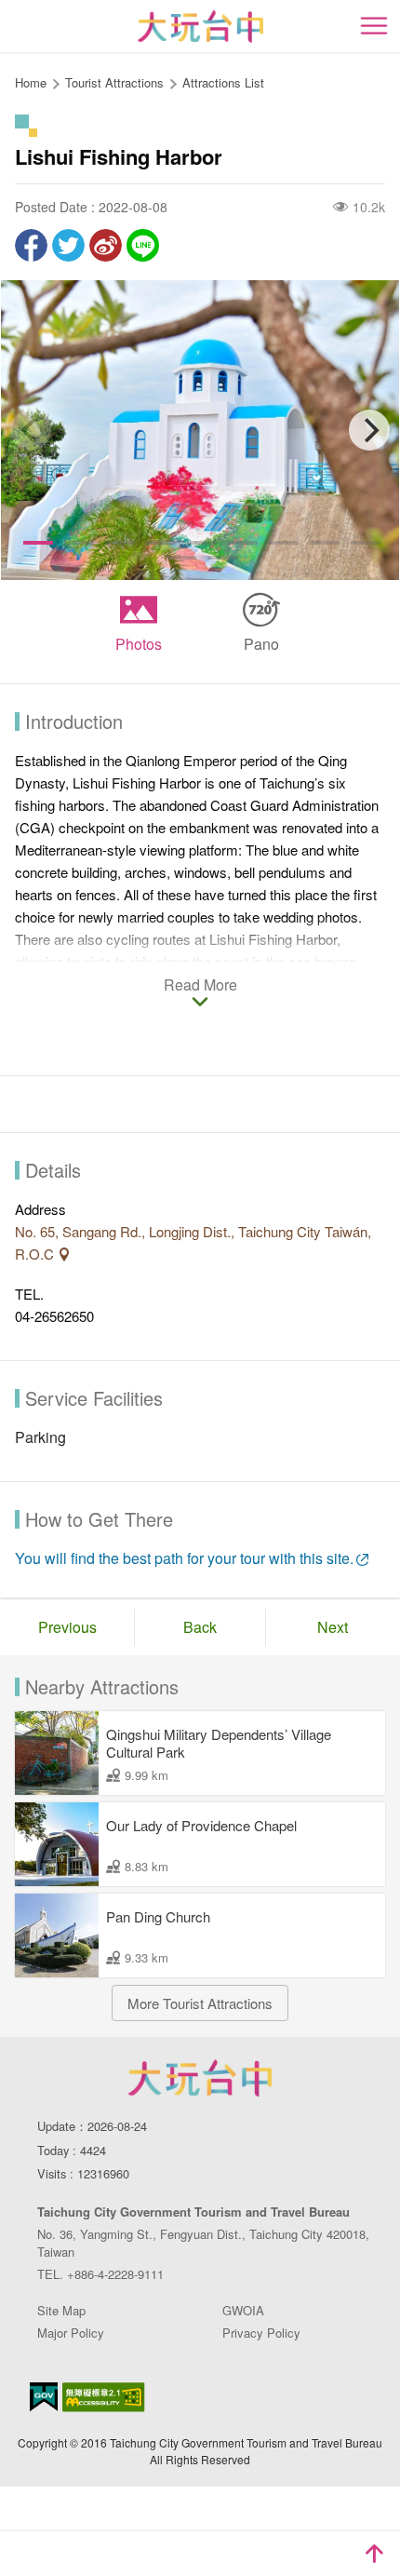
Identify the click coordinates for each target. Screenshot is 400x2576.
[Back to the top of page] (374, 2554)
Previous (67, 1627)
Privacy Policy (261, 2333)
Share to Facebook (31, 245)
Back (200, 1627)
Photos (139, 644)
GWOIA (243, 2310)
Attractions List (223, 82)
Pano (261, 644)
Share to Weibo (106, 245)
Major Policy (71, 2333)
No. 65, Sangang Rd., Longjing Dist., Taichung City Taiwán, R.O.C (193, 1242)
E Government (44, 2397)
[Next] (369, 430)
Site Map (61, 2310)
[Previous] (31, 430)
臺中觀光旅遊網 (200, 27)
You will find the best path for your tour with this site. (184, 1558)
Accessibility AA (104, 2397)
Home (31, 82)
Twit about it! (68, 245)
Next (333, 1627)
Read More (200, 986)
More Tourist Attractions (200, 2003)
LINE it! (143, 245)
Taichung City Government (200, 2078)
